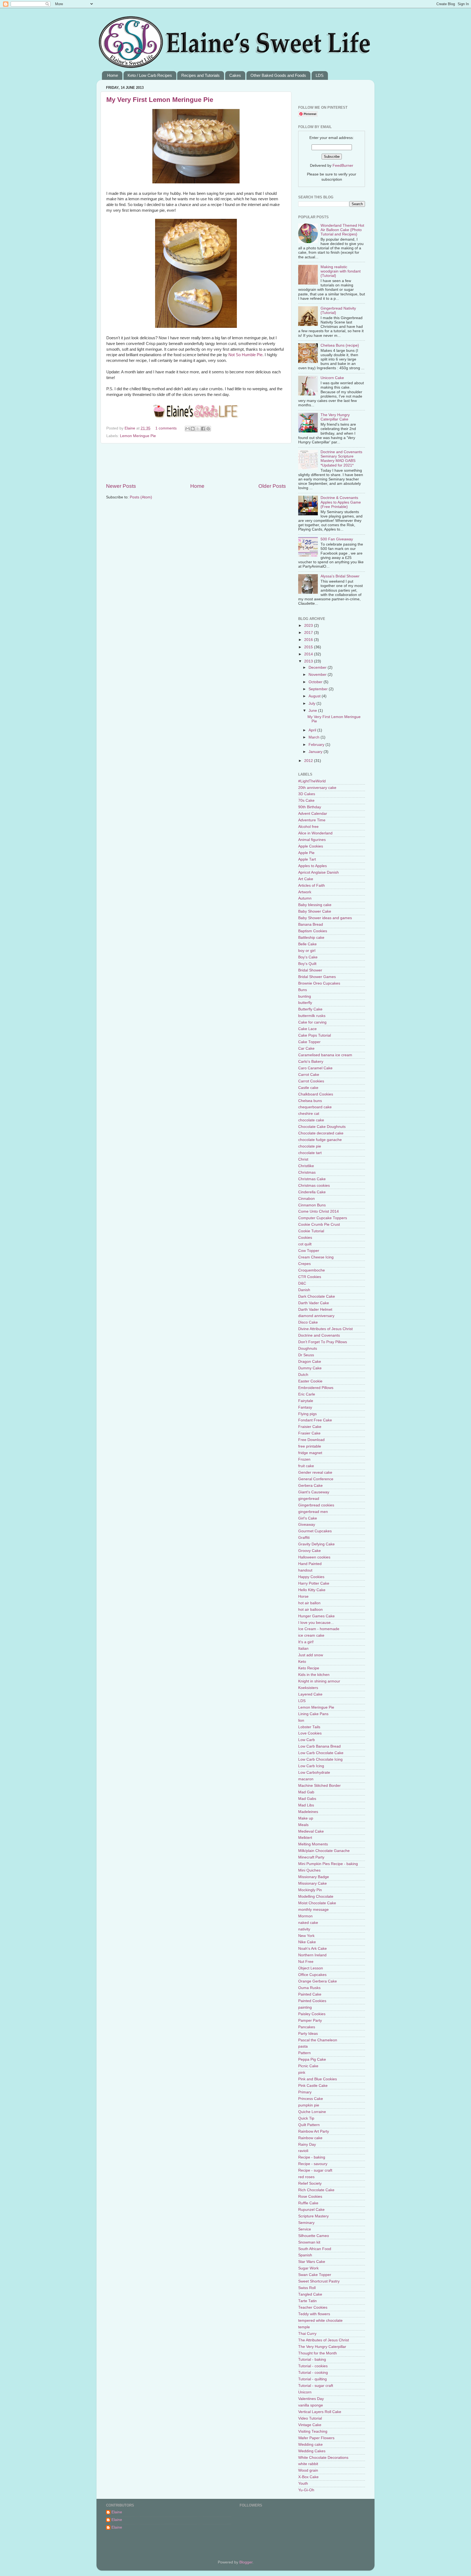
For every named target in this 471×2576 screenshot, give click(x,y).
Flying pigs (307, 1414)
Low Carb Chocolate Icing (320, 1759)
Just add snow (311, 1655)
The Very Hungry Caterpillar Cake (335, 417)
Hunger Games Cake (316, 1616)
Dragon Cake (310, 1362)
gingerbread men (313, 1512)
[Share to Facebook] (203, 429)
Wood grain (308, 2470)
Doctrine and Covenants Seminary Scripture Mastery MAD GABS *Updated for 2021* (341, 459)
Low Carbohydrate (314, 1773)
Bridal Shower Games (317, 977)
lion (301, 1720)
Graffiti (304, 1538)
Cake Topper (309, 1042)
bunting (305, 996)
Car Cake (306, 1048)
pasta (303, 2046)
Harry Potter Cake (314, 1583)
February (317, 745)
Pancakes (307, 2027)
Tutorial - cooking (313, 2373)
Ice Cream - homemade (319, 1629)
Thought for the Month (318, 2353)
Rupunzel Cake (311, 2210)
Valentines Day (311, 2399)
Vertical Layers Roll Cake (320, 2412)
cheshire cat (309, 1114)
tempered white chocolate (320, 2321)
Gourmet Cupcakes (315, 1531)
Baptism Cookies (313, 931)
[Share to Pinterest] (208, 429)
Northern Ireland (312, 1955)
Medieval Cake (311, 1831)
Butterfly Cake (310, 1009)
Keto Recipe (309, 1668)
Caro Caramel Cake (315, 1068)
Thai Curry (307, 2334)
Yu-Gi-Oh (306, 2490)
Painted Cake (310, 1994)
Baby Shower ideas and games (325, 918)
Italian (303, 1649)
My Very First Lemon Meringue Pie (160, 100)
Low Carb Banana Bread (319, 1746)
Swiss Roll (307, 2288)
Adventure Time (312, 820)
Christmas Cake (312, 1179)
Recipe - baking (312, 2157)
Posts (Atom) (141, 497)
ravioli (303, 2151)
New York (306, 1936)
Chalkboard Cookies (316, 1094)
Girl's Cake (308, 1518)
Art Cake (306, 879)
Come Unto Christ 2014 (318, 1211)
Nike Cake (307, 1942)
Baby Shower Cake (315, 911)
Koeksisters (308, 1688)
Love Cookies (310, 1733)
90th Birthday (310, 807)
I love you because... (316, 1623)
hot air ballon (309, 1603)
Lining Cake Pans (313, 1714)
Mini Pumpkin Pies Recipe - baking (328, 1864)
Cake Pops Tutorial (315, 1035)
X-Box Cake (308, 2477)
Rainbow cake (310, 2138)
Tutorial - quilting (313, 2379)
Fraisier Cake (310, 1427)
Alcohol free (308, 827)
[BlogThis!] (193, 429)
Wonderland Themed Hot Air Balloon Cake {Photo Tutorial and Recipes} (342, 230)
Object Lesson (311, 1968)
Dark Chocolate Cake (317, 1296)
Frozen (304, 1459)
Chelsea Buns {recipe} (340, 345)
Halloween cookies (314, 1557)
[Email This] (188, 429)
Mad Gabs (307, 1799)
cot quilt (305, 1244)
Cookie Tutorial (311, 1231)
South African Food (315, 2249)
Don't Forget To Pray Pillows (323, 1342)
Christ (303, 1159)
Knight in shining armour (319, 1681)
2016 (309, 640)
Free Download (311, 1440)
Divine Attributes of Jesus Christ (325, 1329)
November (318, 675)
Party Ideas (308, 2034)
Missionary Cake (313, 1883)
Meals (303, 1825)
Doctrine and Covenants (319, 1335)
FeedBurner (343, 166)
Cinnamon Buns (312, 1205)
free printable (310, 1446)
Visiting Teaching (313, 2431)
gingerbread (309, 1499)
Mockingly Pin (310, 1890)
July (313, 703)
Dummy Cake (310, 1368)
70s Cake (306, 800)
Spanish (305, 2255)
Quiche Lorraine (312, 2112)
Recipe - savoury (313, 2164)
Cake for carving (312, 1022)
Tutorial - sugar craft (316, 2386)
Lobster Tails (309, 1727)
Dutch (303, 1375)
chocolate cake (311, 1120)
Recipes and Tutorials (200, 75)
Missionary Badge (314, 1877)
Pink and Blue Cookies (318, 2079)
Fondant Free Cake (315, 1420)
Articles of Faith (312, 886)
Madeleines (308, 1812)
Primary (305, 2092)
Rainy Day (307, 2144)
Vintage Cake (310, 2425)
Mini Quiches (309, 1870)
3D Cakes (307, 794)
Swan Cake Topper (315, 2275)
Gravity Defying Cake (316, 1544)
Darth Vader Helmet (315, 1310)
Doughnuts (308, 1348)
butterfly (305, 1003)
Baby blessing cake (315, 905)
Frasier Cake (309, 1433)
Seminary (306, 2223)
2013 (309, 661)
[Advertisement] (205, 463)
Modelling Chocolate (316, 1897)
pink (302, 2073)
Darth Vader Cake (314, 1303)
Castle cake (308, 1088)
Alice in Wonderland (315, 833)
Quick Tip (306, 2118)
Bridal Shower (310, 970)
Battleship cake (311, 938)
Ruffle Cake (308, 2203)
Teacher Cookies (313, 2307)
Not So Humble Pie (245, 355)
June (313, 711)
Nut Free (306, 1962)
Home (113, 75)
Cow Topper (309, 1251)
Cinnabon (307, 1199)
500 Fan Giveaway (337, 539)
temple (304, 2327)
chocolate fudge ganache (320, 1140)
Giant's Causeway (314, 1492)
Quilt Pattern (309, 2125)
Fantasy (305, 1407)
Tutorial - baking (312, 2359)
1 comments (166, 428)
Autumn (305, 898)
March (315, 737)
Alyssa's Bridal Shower (340, 576)
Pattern (304, 2053)
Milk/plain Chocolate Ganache (324, 1851)
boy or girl (307, 951)
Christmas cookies (314, 1186)
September (319, 689)
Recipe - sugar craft (315, 2170)
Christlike (306, 1166)
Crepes (304, 1264)
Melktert (305, 1838)
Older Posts (272, 486)
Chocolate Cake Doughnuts (322, 1127)
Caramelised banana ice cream (325, 1055)
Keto (302, 1662)
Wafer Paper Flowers (316, 2438)
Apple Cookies (311, 846)
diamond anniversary (316, 1316)
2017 (309, 633)
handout (305, 1570)
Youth (303, 2483)
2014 (309, 654)
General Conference (316, 1479)
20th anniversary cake (317, 788)
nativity (304, 1929)
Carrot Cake (309, 1075)
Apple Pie (306, 853)
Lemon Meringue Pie (138, 436)
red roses (306, 2177)
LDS (320, 75)
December (318, 668)
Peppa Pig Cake (312, 2059)
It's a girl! (306, 1642)
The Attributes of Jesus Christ (324, 2340)
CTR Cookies (310, 1277)
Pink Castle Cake (313, 2086)
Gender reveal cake (315, 1472)
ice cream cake (311, 1635)
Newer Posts (121, 486)
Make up (306, 1818)
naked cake (308, 1923)
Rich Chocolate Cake (316, 2190)
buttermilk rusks (312, 1016)
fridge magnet (310, 1453)
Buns (303, 990)
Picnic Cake (308, 2066)
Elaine (130, 428)
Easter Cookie (310, 1381)
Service (305, 2229)
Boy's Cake (308, 957)
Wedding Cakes (312, 2451)
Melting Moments (313, 1844)
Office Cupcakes (312, 1975)
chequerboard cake (315, 1107)
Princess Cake (311, 2099)
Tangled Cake (310, 2294)
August (315, 696)
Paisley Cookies (312, 2014)
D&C (302, 1283)
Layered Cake (310, 1694)
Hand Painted (310, 1564)
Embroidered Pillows (316, 1388)
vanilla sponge (311, 2405)
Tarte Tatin (307, 2301)
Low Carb (307, 1740)
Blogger (246, 2562)
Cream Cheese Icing (316, 1257)
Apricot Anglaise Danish (318, 872)
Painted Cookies (312, 2001)
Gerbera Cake (310, 1486)
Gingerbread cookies (316, 1505)
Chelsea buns (310, 1101)
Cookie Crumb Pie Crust (319, 1225)
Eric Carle (307, 1394)
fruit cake (306, 1466)
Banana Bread (311, 924)
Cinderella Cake (312, 1192)
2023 (309, 626)
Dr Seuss (306, 1355)
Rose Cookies (310, 2197)
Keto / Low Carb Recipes (150, 75)
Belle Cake (307, 944)
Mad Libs (306, 1805)
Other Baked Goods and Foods (278, 75)
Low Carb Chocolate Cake (321, 1753)
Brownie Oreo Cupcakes (319, 983)
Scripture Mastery (313, 2216)
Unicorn (305, 2392)
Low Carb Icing (311, 1766)
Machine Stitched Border (319, 1786)
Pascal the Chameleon (318, 2040)
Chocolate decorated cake (321, 1133)
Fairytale (306, 1401)
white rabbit (308, 2464)
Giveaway (307, 1525)
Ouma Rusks (309, 1988)
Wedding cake (310, 2445)
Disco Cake (308, 1322)
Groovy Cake (310, 1551)
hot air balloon (310, 1610)
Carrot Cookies (311, 1081)
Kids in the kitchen (314, 1675)
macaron (306, 1779)
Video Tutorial (310, 2418)
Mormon (305, 1916)
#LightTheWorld (312, 781)
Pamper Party (310, 2020)
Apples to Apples (313, 866)
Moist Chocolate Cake (317, 1903)
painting (305, 2007)
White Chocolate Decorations (323, 2458)
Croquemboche (312, 1270)
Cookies (305, 1238)
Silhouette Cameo (314, 2236)
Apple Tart (307, 859)
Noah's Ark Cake (313, 1949)
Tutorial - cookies (313, 2366)
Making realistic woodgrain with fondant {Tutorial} (341, 271)
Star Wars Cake (312, 2262)
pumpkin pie (309, 2105)
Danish (304, 1290)
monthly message (313, 1910)
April (313, 730)
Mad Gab (306, 1792)
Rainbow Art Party (314, 2131)
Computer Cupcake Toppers (323, 1218)
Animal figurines (312, 840)
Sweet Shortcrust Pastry (319, 2281)
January (316, 752)
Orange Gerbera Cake (318, 1981)
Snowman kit (309, 2242)
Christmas (307, 1172)
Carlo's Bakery (311, 1062)
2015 (309, 647)
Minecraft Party (311, 1857)
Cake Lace (307, 1029)
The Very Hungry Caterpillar (322, 2347)
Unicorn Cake (332, 378)
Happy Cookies (311, 1577)
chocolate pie (310, 1146)
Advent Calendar (313, 814)
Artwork (305, 892)
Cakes (235, 75)
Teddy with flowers (314, 2314)
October (316, 682)
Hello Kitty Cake (312, 1590)
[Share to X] (198, 429)
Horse (303, 1596)
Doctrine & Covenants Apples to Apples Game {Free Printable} (341, 502)
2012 (309, 761)
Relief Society (310, 2183)
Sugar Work (308, 2268)
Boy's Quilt (307, 964)
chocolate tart (310, 1153)
